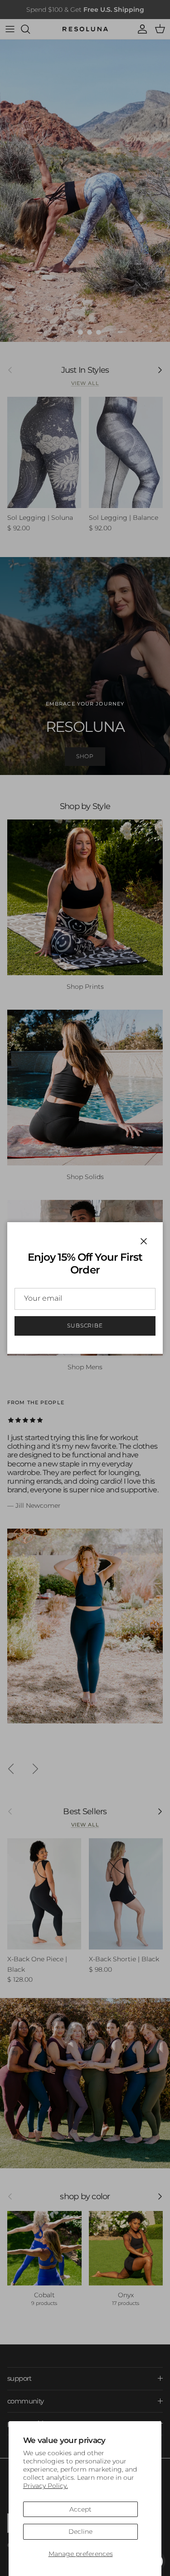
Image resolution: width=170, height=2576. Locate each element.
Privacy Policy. (46, 2486)
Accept (80, 2509)
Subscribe (85, 1325)
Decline (80, 2532)
